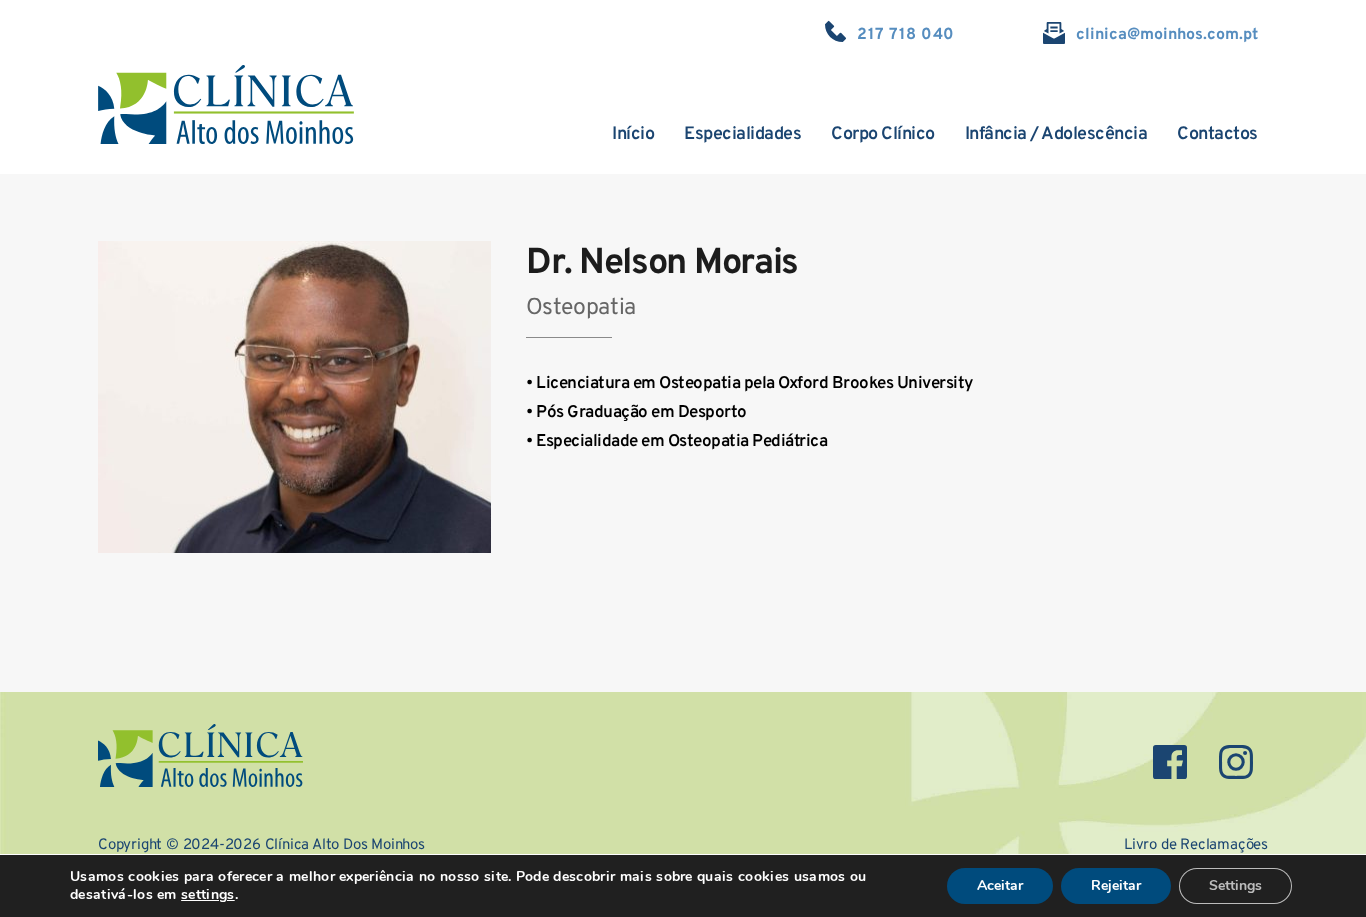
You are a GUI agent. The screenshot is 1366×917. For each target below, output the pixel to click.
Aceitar (1000, 885)
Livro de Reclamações (1196, 845)
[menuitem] (633, 135)
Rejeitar (1116, 885)
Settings (1235, 885)
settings (208, 895)
